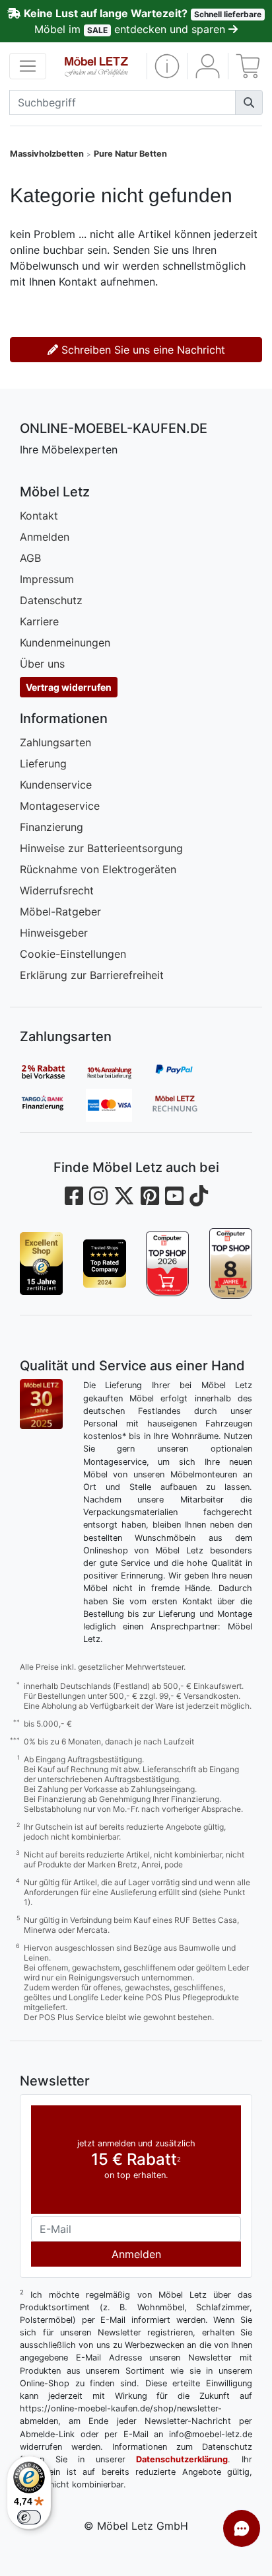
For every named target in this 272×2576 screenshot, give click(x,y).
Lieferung (43, 763)
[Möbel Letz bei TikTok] (199, 1196)
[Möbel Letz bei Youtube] (174, 1196)
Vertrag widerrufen (69, 687)
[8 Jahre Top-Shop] (231, 1264)
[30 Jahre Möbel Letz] (41, 1403)
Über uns (42, 664)
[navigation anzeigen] (28, 66)
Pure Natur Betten (130, 154)
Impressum (47, 579)
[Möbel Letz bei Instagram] (98, 1196)
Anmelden (45, 537)
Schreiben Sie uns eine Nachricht (142, 350)
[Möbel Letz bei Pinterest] (150, 1196)
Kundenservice (56, 785)
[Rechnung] (185, 1105)
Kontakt (39, 516)
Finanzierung (51, 827)
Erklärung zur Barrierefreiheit (92, 975)
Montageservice (60, 806)
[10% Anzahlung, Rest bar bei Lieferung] (119, 1072)
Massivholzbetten (47, 154)
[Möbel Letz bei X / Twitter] (124, 1196)
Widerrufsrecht (57, 890)
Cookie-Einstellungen (73, 954)
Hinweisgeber (54, 933)
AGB (30, 558)
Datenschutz (51, 600)
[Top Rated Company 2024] (105, 1264)
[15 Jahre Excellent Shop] (42, 1264)
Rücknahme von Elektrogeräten (98, 869)
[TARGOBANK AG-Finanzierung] (53, 1105)
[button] (167, 66)
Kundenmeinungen (65, 643)
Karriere (39, 621)
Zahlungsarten (55, 742)
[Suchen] (249, 102)
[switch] (29, 2517)
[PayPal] (185, 1072)
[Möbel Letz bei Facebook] (74, 1196)
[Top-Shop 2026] (168, 1264)
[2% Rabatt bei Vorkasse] (53, 1072)
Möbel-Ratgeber (60, 912)
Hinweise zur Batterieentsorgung (101, 848)
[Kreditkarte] (119, 1105)
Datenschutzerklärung (182, 2459)
